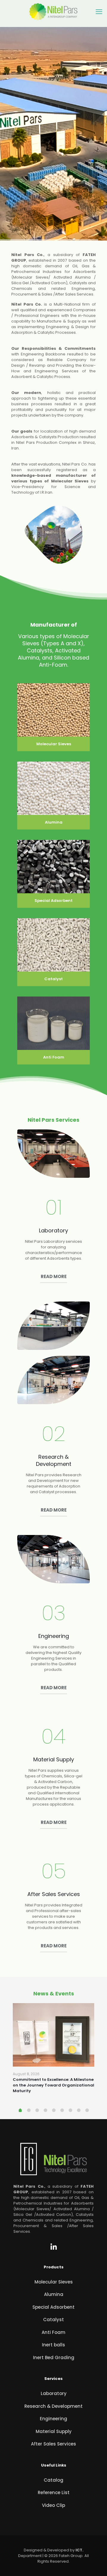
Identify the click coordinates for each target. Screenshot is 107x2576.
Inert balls (53, 2345)
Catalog (53, 2480)
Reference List (54, 2492)
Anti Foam (53, 2332)
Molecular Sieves (54, 2282)
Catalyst (53, 2320)
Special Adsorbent (53, 2307)
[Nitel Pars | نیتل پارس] (53, 12)
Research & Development (53, 2406)
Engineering (53, 2419)
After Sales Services (53, 2444)
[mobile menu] (99, 12)
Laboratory (54, 2393)
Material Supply (54, 2431)
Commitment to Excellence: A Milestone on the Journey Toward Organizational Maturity (53, 2085)
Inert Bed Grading (54, 2358)
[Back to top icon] (99, 2567)
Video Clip (53, 2505)
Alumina (54, 2294)
